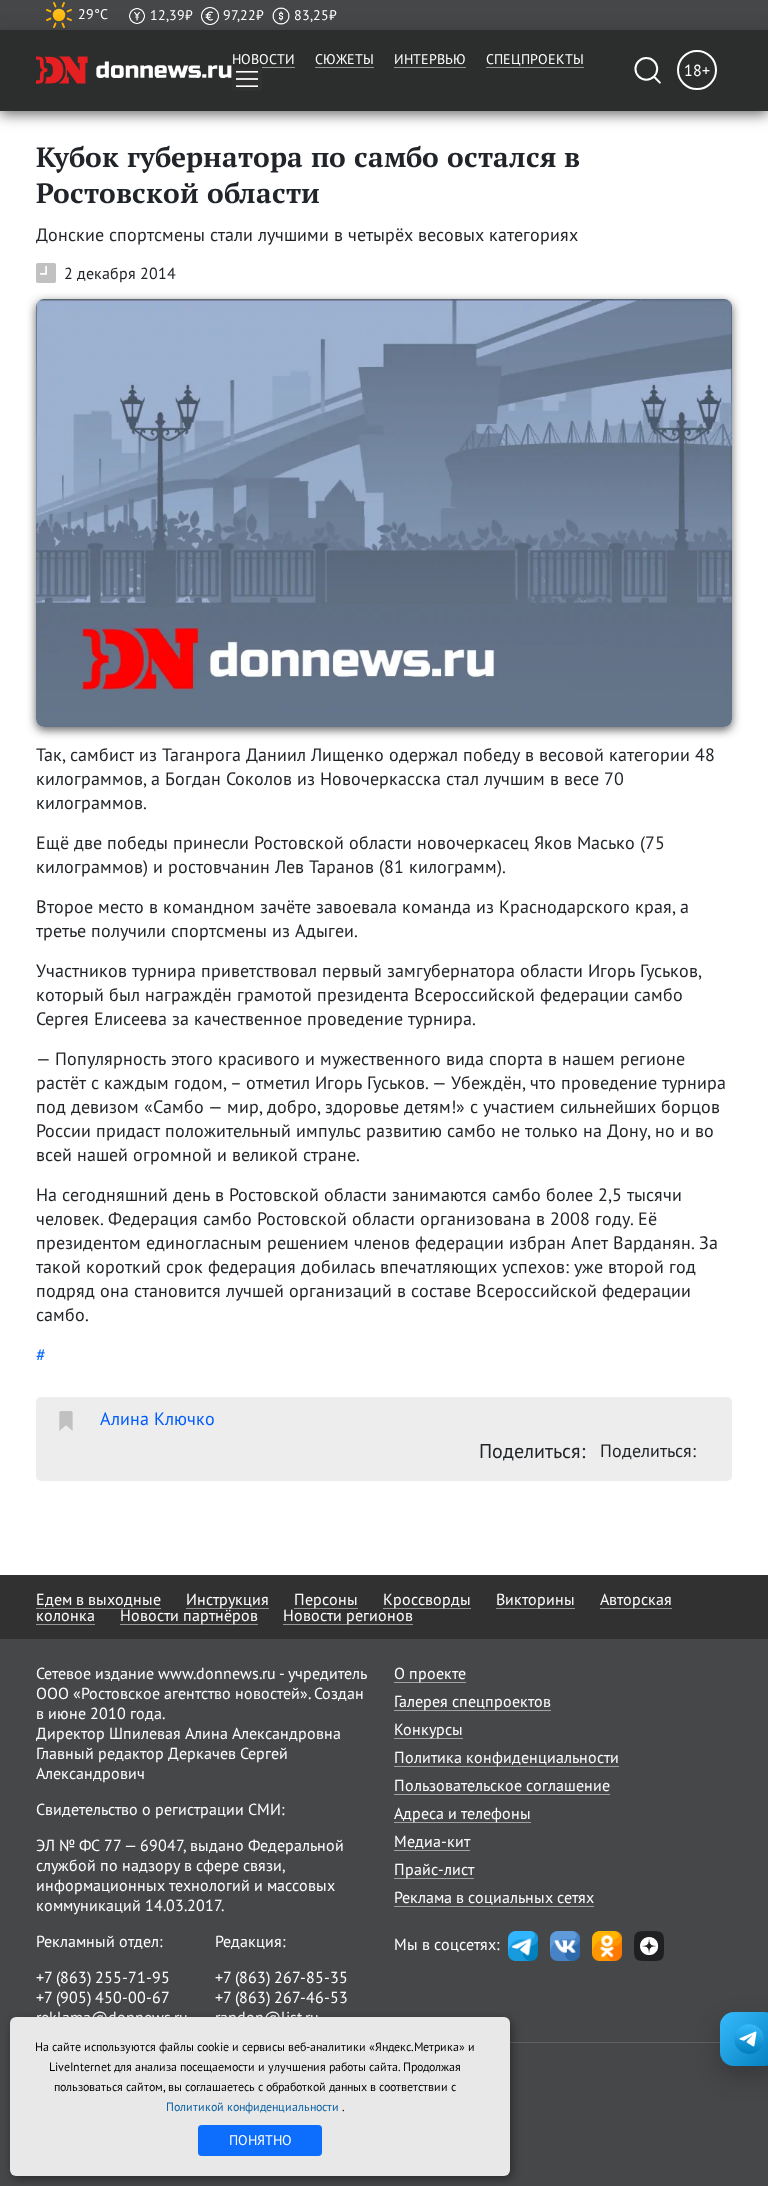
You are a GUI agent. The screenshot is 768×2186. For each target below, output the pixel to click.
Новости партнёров (189, 1615)
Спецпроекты (535, 59)
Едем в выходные (98, 1599)
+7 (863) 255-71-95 (103, 1977)
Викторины (535, 1599)
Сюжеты (344, 59)
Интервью (430, 59)
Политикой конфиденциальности (254, 2106)
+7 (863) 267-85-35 (281, 1977)
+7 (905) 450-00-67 (103, 1997)
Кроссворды (427, 1599)
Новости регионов (348, 1615)
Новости (263, 59)
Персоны (326, 1599)
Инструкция (227, 1599)
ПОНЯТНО (260, 2140)
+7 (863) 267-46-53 (281, 1997)
